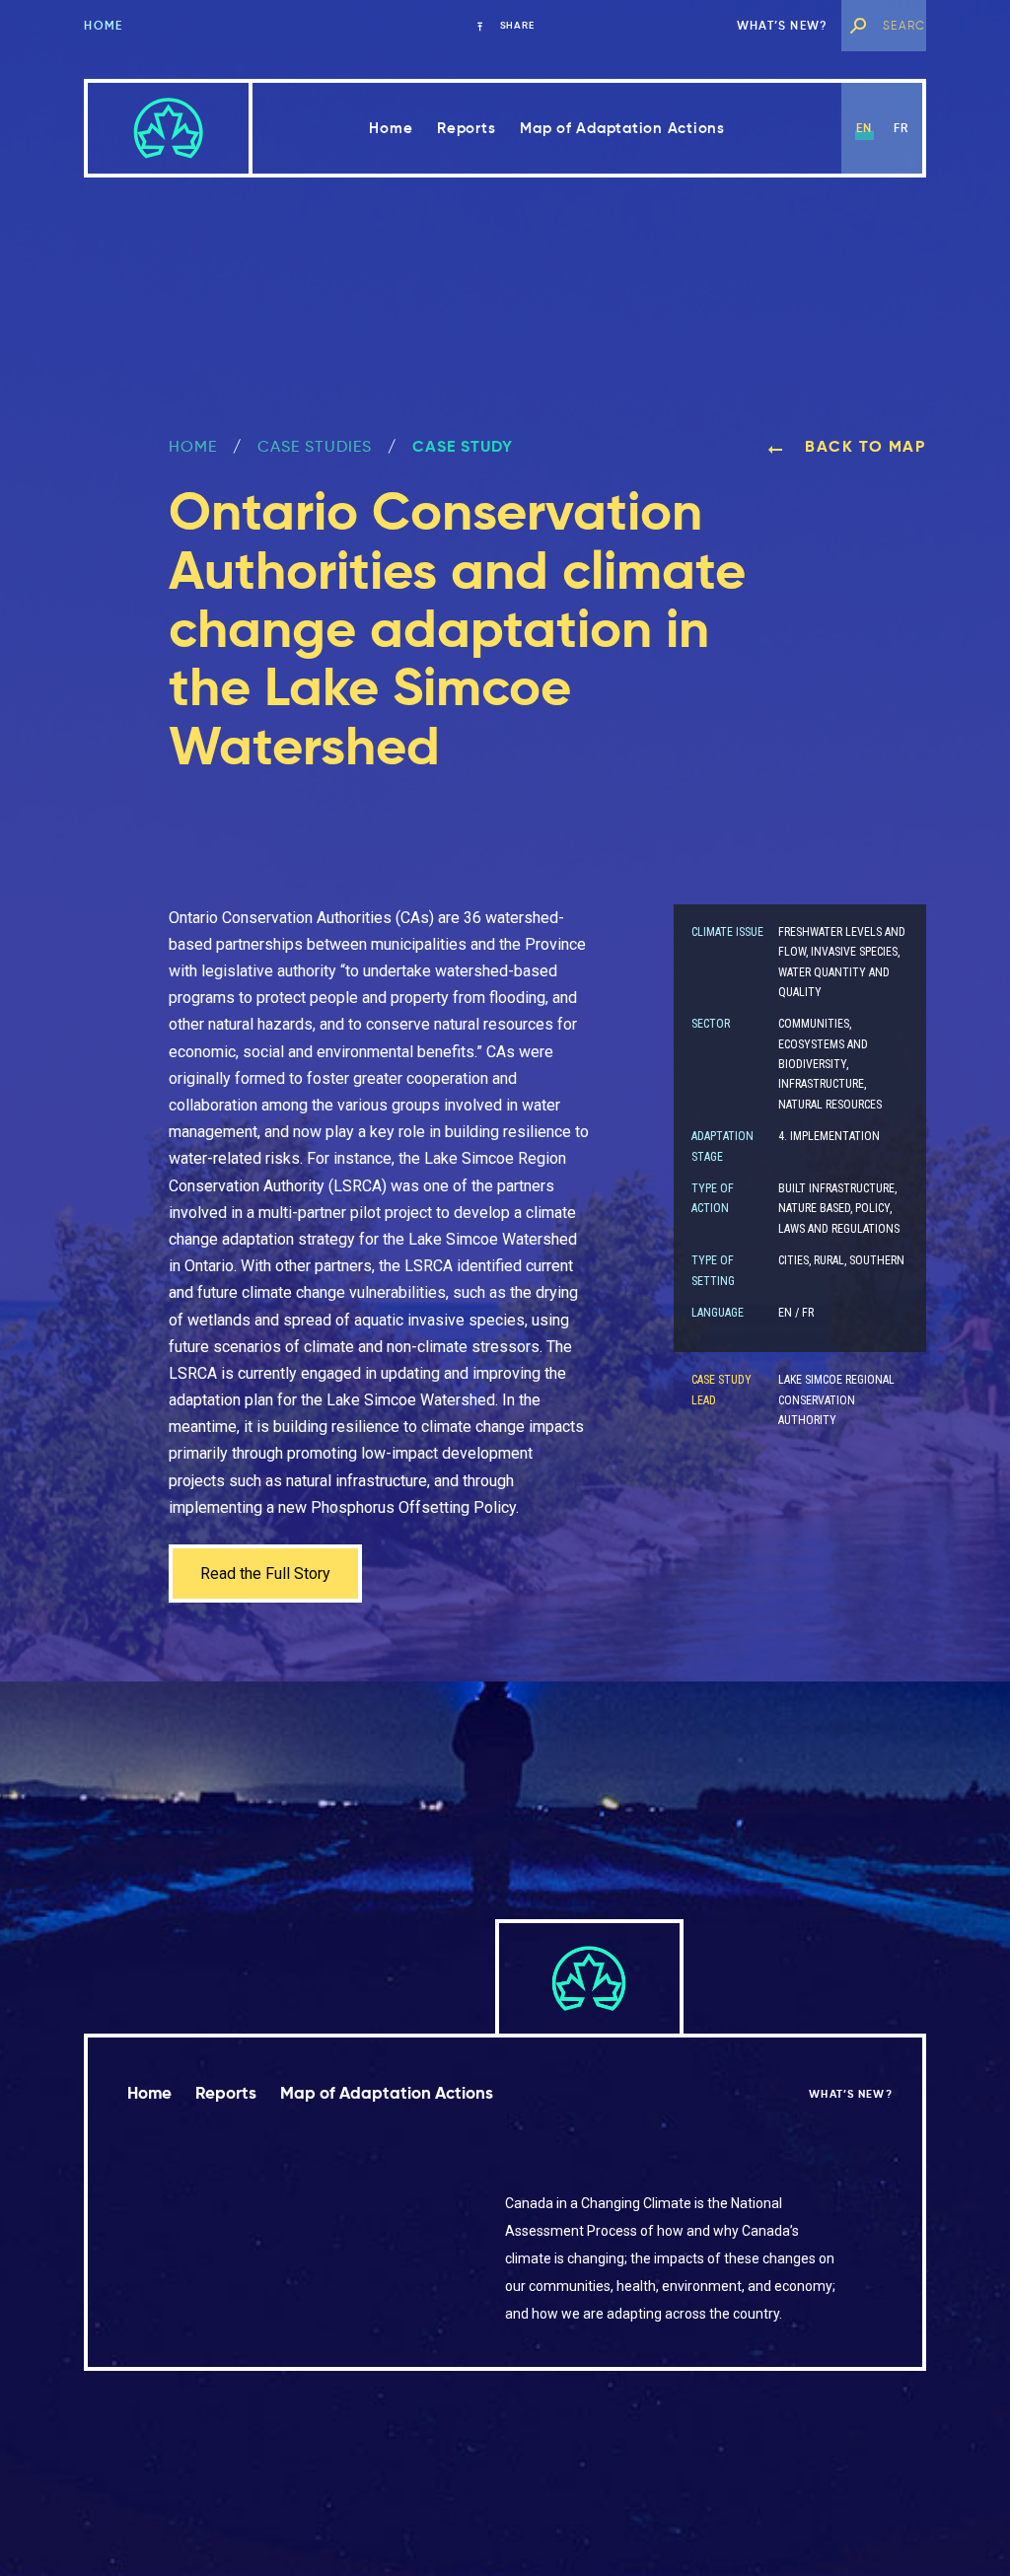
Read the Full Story (265, 1574)
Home (103, 25)
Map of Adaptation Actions (622, 128)
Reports (466, 128)
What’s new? (782, 25)
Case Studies (315, 446)
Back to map (862, 446)
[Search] (857, 26)
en (864, 128)
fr (901, 128)
